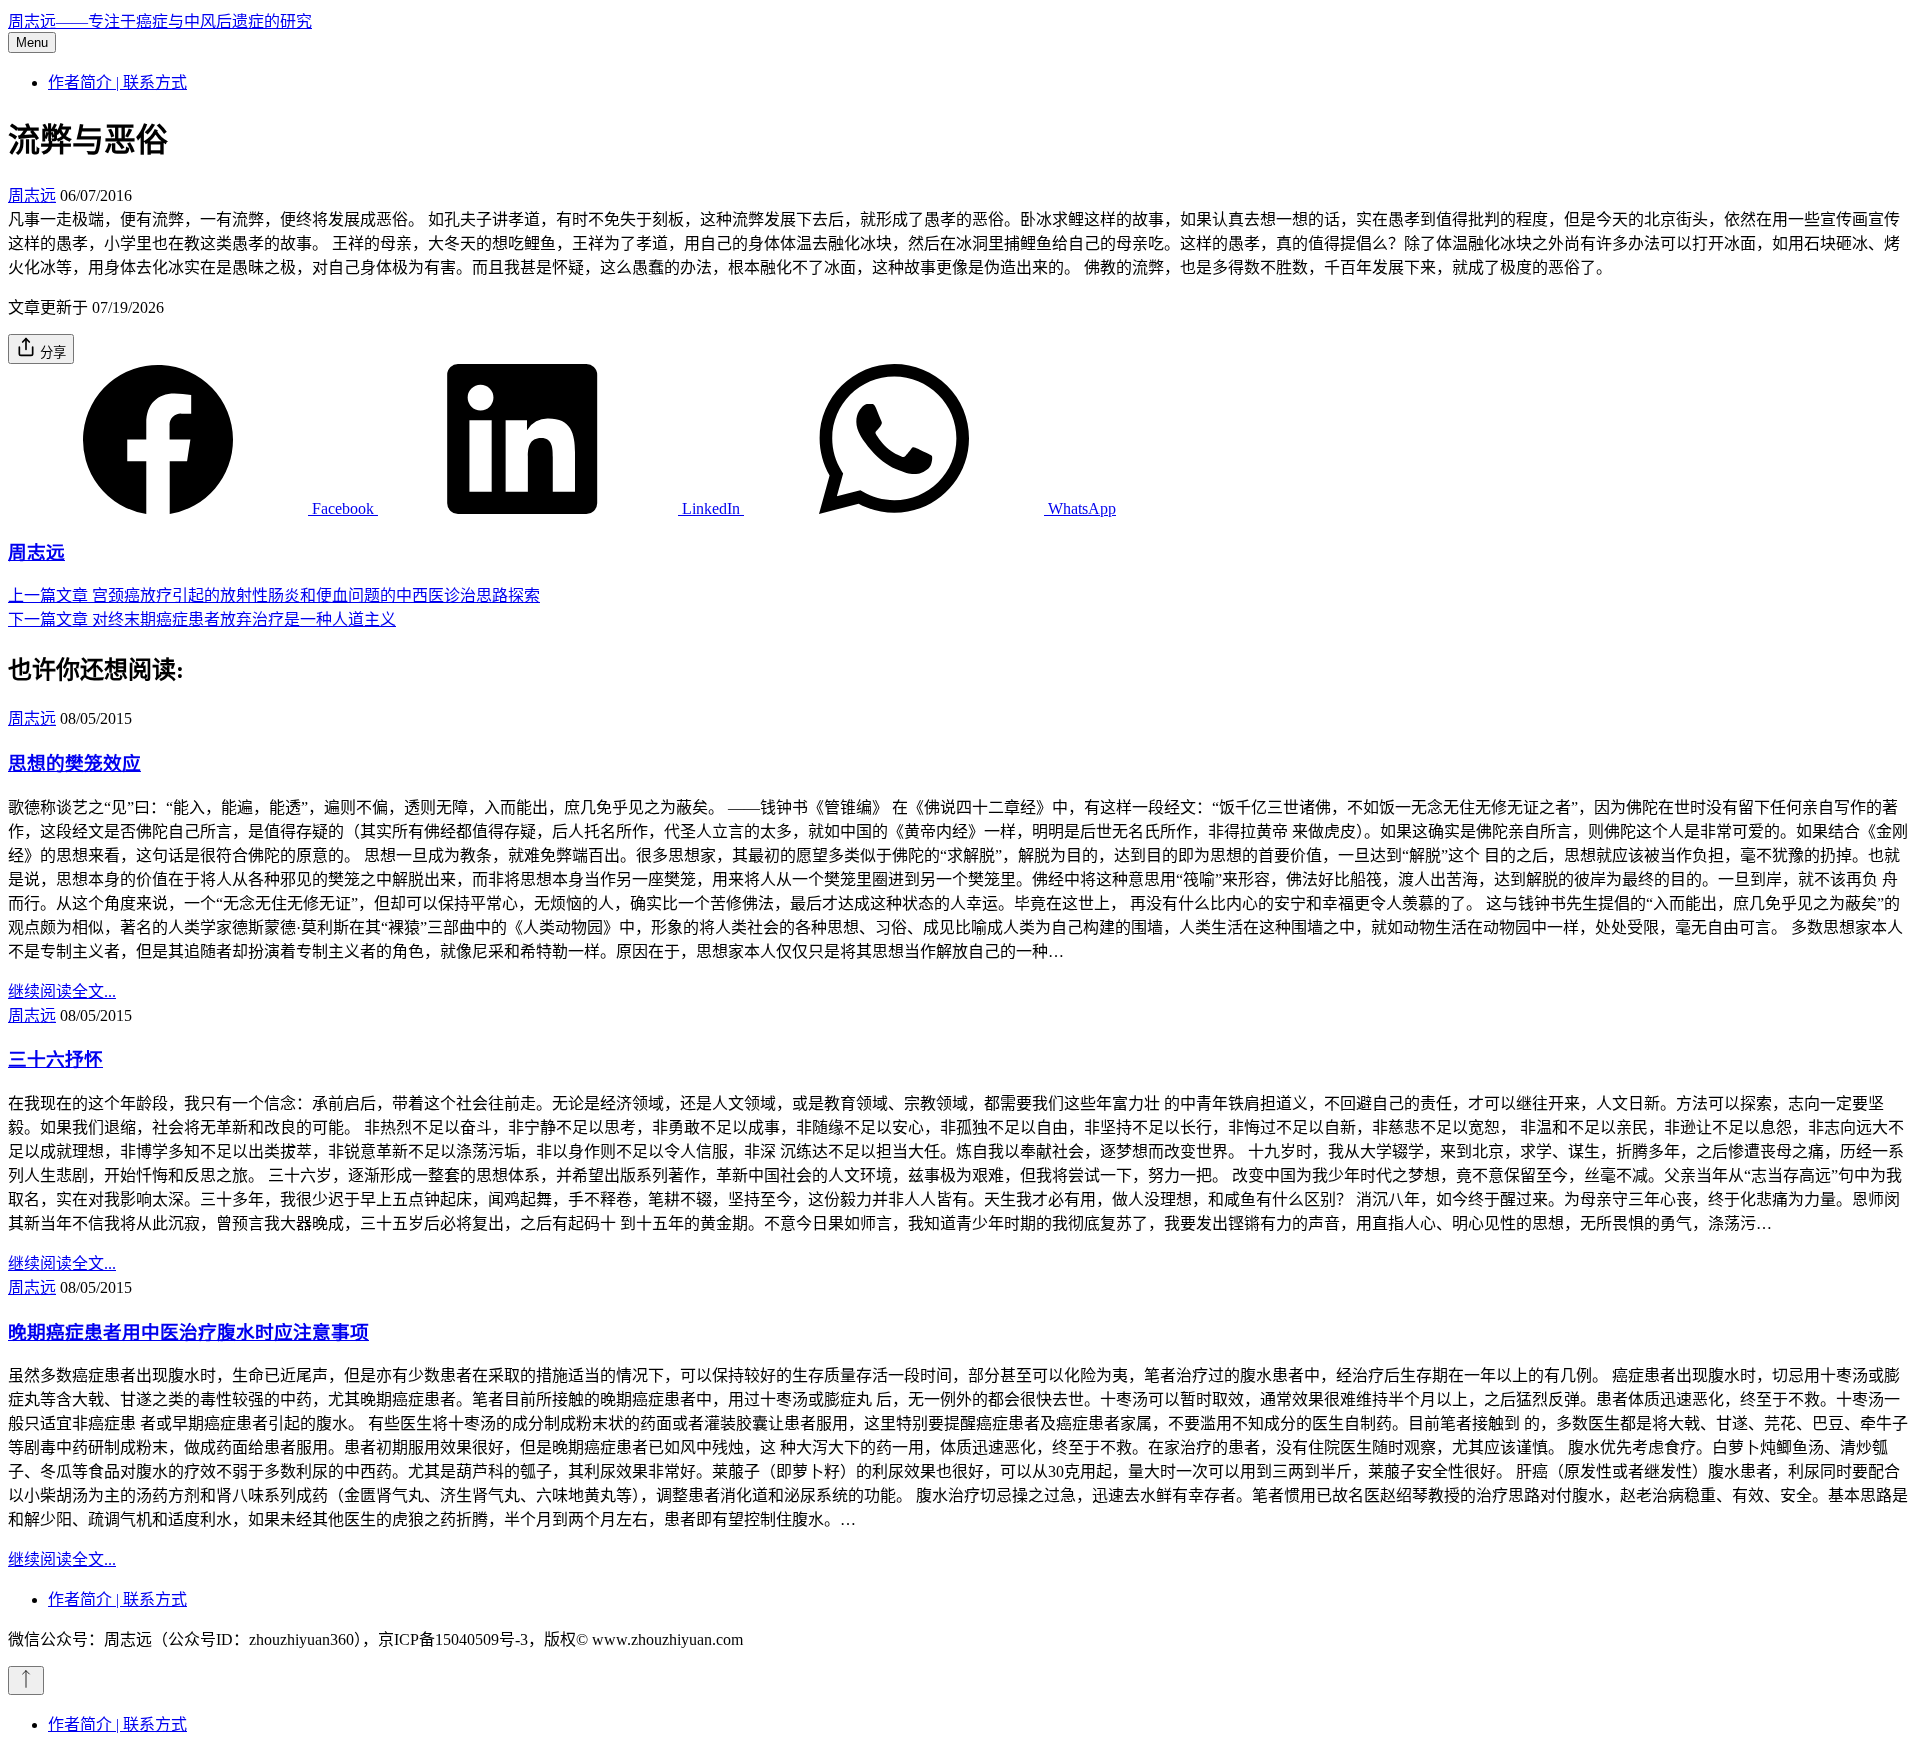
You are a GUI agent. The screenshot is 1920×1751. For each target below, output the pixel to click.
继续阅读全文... (62, 991)
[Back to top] (26, 1680)
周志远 (32, 195)
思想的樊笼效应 (74, 763)
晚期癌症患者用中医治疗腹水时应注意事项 (188, 1332)
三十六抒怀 (55, 1059)
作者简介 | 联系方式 (117, 82)
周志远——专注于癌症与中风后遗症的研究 (160, 21)
